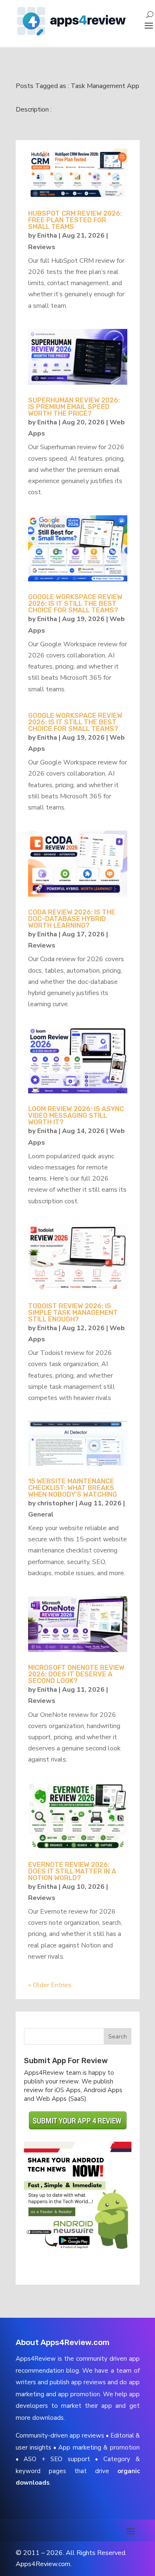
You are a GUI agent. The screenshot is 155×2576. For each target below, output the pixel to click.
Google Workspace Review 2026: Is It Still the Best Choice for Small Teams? (75, 604)
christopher (56, 1503)
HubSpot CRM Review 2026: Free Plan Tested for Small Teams (75, 220)
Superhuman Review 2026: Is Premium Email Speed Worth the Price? (74, 407)
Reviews (42, 247)
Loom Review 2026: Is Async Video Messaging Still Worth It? (76, 1115)
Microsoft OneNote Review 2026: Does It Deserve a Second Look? (76, 1674)
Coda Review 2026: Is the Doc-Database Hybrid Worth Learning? (72, 919)
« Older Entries (50, 1985)
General (41, 1514)
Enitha (47, 236)
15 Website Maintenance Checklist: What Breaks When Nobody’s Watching (73, 1488)
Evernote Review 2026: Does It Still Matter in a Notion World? (72, 1871)
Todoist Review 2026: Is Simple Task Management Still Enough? (73, 1313)
